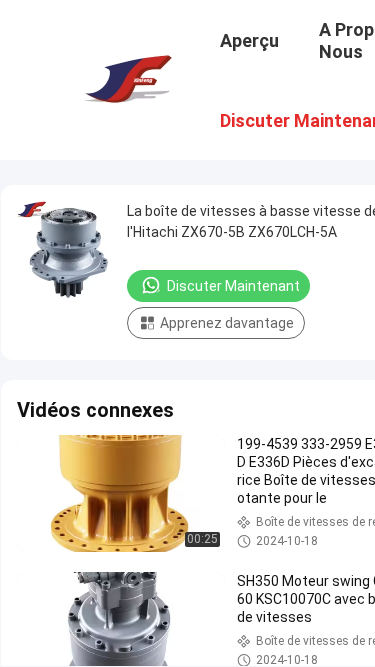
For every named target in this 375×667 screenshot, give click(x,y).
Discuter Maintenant (233, 286)
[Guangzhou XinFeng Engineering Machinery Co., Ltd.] (125, 78)
